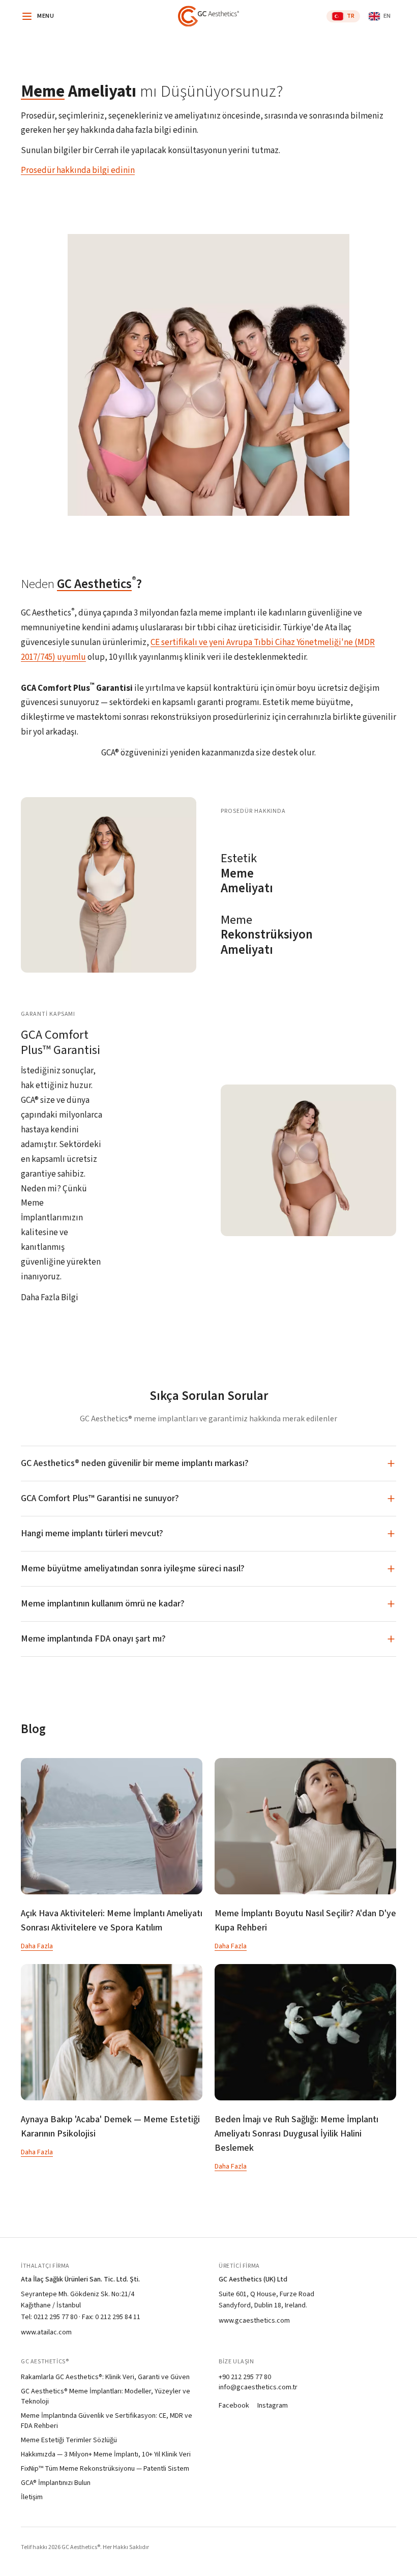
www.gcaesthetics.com (254, 2321)
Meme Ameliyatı (247, 874)
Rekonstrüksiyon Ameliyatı (263, 935)
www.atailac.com (46, 2332)
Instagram (273, 2406)
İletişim (32, 2497)
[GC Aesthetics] (208, 16)
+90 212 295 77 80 (245, 2377)
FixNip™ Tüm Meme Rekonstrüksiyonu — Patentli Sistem (105, 2469)
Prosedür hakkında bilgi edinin (78, 170)
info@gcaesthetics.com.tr (258, 2387)
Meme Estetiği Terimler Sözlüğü (69, 2440)
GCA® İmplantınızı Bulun (56, 2483)
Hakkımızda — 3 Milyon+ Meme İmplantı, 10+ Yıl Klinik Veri (106, 2454)
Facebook (234, 2406)
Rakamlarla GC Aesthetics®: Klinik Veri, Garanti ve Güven (105, 2377)
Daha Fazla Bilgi (50, 1298)
